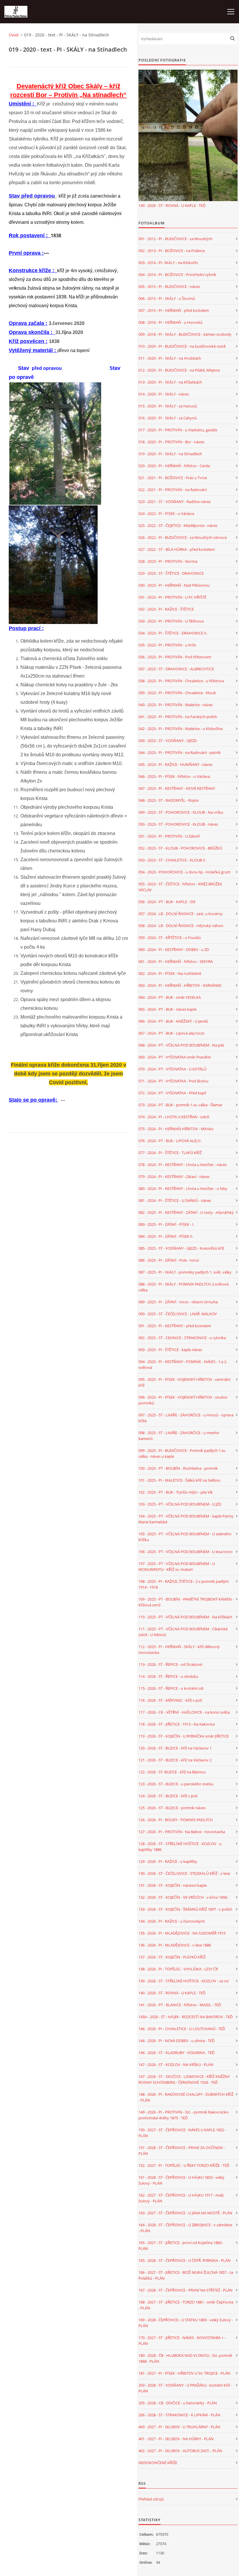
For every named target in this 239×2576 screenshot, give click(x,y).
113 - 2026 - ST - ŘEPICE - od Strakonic (171, 1664)
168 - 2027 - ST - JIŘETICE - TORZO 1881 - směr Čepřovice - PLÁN (186, 2305)
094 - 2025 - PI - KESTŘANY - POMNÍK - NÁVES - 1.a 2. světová (183, 1365)
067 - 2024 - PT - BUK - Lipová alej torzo (172, 1033)
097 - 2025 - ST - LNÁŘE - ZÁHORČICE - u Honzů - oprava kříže (186, 1418)
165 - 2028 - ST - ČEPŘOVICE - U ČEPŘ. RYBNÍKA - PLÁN (184, 2260)
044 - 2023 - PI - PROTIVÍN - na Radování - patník (180, 752)
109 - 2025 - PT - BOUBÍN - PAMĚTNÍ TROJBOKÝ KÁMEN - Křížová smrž (186, 1602)
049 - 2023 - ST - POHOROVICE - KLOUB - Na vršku (181, 812)
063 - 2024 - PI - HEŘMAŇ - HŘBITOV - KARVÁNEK (180, 985)
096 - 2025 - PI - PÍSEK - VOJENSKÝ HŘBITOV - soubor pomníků (183, 1400)
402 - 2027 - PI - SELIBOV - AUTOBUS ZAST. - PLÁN (180, 2451)
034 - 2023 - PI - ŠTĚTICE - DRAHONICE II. (173, 633)
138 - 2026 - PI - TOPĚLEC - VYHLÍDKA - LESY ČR (178, 1969)
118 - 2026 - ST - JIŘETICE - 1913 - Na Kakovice (177, 1724)
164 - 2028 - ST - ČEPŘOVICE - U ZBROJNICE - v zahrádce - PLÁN (185, 2228)
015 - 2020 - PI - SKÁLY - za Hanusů (168, 406)
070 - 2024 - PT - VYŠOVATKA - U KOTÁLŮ (172, 1069)
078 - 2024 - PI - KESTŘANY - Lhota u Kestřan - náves (183, 1165)
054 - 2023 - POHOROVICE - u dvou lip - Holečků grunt (184, 872)
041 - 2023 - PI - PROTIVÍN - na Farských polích (178, 717)
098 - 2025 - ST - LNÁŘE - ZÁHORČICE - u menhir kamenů (179, 1436)
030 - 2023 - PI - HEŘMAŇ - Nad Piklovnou (174, 585)
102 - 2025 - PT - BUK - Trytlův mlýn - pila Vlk (176, 1492)
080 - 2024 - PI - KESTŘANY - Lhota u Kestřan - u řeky (183, 1188)
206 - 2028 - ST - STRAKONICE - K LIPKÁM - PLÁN (179, 2415)
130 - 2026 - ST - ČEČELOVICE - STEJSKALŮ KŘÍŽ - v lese (184, 1873)
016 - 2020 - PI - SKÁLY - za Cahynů (168, 418)
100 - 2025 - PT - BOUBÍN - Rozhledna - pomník (178, 1468)
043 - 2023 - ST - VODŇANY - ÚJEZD (168, 741)
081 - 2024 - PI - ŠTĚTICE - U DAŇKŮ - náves (175, 1200)
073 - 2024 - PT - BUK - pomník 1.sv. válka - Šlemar (180, 1105)
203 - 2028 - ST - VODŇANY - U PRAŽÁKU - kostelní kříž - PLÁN (185, 2388)
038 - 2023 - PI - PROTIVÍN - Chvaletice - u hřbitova (181, 681)
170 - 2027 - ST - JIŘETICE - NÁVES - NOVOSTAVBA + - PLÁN (182, 2341)
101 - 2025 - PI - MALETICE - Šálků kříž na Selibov (179, 1480)
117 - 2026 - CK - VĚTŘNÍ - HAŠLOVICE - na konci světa (184, 1712)
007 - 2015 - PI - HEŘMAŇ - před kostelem (174, 310)
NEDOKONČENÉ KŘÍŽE (158, 2463)
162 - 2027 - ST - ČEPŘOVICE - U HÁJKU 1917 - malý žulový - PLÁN (181, 2198)
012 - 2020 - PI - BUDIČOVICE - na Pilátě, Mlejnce (179, 370)
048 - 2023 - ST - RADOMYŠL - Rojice (168, 800)
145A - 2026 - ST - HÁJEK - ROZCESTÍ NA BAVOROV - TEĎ (186, 2017)
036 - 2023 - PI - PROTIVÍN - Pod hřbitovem (175, 657)
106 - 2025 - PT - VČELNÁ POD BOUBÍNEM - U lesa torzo (186, 1552)
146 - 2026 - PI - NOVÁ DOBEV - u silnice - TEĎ (176, 2041)
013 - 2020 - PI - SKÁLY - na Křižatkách (170, 382)
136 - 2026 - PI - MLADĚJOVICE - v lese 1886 (175, 1945)
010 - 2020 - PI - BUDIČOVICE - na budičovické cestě (182, 346)
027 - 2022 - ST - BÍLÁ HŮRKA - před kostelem (177, 549)
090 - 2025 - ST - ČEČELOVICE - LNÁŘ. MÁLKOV (178, 1314)
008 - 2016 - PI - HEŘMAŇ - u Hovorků (171, 322)
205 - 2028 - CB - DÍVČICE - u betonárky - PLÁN (178, 2403)
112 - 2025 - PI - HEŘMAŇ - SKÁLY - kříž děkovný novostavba (179, 1650)
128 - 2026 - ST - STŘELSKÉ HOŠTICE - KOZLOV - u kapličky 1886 (180, 1847)
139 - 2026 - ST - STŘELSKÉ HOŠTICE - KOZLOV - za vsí (183, 1981)
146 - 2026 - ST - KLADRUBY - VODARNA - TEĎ (176, 2053)
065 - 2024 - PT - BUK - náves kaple (167, 1009)
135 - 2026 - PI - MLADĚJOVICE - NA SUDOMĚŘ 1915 (182, 1933)
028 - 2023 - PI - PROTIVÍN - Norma (168, 561)
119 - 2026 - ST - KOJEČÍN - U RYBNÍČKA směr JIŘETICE (184, 1736)
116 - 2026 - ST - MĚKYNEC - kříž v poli (170, 1700)
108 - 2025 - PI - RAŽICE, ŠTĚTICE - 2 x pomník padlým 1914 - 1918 (184, 1584)
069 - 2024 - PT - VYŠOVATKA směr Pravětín (175, 1057)
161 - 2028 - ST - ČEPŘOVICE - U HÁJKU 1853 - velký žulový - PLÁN (181, 2180)
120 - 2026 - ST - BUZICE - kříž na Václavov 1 (175, 1748)
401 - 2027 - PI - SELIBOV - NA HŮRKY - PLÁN (176, 2439)
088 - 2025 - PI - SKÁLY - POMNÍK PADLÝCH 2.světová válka (183, 1287)
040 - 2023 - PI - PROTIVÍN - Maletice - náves (176, 705)
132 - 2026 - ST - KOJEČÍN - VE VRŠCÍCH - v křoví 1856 (183, 1897)
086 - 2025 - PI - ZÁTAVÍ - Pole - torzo (169, 1260)
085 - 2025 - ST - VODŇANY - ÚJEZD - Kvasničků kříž (181, 1248)
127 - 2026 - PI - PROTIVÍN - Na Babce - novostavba (182, 1832)
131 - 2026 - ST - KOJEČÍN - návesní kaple (173, 1885)
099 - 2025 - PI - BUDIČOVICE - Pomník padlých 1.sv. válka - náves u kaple (182, 1453)
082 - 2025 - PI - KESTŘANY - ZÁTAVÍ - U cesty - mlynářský (186, 1212)
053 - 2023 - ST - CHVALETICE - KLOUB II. (172, 860)
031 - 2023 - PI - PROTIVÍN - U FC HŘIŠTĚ (172, 597)
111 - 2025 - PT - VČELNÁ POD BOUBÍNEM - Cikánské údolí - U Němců (183, 1632)
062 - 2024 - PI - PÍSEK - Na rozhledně (170, 973)
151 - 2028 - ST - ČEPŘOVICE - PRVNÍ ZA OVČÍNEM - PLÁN (182, 2151)
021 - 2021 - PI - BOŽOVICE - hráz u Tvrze (173, 478)
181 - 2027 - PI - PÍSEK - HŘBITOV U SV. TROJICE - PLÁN (184, 2373)
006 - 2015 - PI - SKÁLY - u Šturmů (167, 298)
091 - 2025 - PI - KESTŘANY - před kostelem (175, 1326)
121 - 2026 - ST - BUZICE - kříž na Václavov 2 (175, 1760)
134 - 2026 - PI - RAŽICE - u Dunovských (172, 1921)
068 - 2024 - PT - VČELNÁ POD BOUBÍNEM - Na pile (181, 1045)
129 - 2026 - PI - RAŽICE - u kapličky (168, 1861)
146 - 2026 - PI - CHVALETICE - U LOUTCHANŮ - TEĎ (182, 2029)
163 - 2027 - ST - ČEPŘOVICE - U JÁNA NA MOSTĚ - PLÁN (185, 2213)
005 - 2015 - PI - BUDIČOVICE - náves (169, 286)
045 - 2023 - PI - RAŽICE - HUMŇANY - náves (175, 764)
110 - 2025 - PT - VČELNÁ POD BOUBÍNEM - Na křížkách (185, 1617)
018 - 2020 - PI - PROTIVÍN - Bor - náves (171, 442)
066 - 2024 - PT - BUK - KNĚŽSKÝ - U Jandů (173, 1021)
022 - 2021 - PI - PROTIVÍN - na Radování (173, 490)
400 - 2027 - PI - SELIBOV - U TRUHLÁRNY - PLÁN (179, 2427)
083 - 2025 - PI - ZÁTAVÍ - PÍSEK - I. (166, 1224)
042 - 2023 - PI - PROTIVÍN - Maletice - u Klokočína (181, 729)
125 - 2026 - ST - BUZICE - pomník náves (172, 1808)
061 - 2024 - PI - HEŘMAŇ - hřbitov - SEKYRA (176, 961)
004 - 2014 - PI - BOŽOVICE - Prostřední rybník (177, 275)
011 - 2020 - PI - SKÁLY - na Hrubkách (170, 358)
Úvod (14, 35)
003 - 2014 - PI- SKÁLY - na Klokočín (168, 263)
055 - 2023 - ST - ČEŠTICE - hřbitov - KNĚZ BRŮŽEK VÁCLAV (180, 887)
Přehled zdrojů (151, 2499)
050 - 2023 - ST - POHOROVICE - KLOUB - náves (178, 824)
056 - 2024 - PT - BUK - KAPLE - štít (167, 902)
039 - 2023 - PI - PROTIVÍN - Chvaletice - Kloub (177, 693)
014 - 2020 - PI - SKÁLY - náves (164, 394)
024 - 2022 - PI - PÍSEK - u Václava (166, 514)
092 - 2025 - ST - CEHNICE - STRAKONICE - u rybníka (182, 1338)
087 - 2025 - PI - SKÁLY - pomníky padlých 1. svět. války (185, 1272)
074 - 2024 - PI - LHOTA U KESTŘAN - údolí (174, 1117)
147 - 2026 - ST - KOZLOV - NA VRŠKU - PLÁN (176, 2065)
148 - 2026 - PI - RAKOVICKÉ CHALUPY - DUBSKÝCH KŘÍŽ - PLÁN (186, 2097)
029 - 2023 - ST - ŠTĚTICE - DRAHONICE (171, 573)
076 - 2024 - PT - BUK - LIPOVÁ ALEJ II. (170, 1141)
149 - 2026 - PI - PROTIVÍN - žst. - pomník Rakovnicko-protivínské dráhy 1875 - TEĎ (184, 2115)
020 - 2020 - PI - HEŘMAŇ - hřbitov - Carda (174, 466)
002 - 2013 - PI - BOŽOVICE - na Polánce (172, 251)
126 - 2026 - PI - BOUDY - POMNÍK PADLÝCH (176, 1820)
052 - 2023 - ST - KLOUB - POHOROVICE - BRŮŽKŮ (180, 848)
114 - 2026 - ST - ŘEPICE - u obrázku (168, 1676)
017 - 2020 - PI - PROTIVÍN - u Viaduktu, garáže (178, 430)
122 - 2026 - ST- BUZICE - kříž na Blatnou (172, 1772)
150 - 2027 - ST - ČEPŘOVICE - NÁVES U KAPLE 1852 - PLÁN (182, 2133)
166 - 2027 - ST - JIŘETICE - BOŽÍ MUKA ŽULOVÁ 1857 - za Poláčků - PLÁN (186, 2275)
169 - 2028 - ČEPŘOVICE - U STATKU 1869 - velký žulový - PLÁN (186, 2323)
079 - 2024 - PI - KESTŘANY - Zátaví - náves (174, 1177)
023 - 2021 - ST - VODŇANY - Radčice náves (175, 502)
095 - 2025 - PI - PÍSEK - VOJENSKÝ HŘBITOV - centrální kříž (184, 1382)
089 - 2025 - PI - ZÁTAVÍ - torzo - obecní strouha (178, 1302)
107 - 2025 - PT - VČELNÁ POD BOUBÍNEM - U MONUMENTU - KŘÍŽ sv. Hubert (177, 1566)
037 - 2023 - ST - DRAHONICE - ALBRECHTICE (176, 669)
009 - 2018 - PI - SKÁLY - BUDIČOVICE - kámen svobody (185, 334)
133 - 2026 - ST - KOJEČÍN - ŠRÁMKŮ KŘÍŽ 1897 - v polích (185, 1909)
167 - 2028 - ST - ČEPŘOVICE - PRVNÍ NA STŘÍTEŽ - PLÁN (186, 2290)
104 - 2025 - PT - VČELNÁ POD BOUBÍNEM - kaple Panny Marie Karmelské (186, 1519)
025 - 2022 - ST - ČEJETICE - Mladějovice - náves (178, 525)
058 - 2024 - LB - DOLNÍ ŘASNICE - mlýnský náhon (181, 926)
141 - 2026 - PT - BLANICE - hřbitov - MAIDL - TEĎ (180, 2005)
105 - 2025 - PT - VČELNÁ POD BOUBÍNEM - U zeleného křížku (185, 1537)
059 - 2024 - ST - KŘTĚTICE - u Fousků (170, 938)
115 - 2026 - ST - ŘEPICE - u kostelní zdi (171, 1688)
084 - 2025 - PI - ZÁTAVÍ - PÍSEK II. (166, 1236)
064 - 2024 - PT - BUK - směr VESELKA (170, 997)
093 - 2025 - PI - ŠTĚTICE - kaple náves (170, 1350)
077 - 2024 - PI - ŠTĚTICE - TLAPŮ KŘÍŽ (170, 1153)
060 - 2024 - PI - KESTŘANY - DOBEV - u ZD (174, 949)
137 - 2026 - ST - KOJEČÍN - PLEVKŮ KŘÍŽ (172, 1957)
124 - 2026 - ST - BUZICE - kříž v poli (168, 1796)
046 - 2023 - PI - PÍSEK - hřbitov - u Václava (174, 776)
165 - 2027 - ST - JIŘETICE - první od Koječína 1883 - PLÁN (181, 2246)
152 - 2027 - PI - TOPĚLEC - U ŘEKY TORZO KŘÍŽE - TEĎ (184, 2165)
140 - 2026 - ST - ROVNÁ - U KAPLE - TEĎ (172, 205)
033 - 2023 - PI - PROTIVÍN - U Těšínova (171, 621)
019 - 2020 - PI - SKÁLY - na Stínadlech (170, 454)
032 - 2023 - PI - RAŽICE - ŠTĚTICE (166, 609)
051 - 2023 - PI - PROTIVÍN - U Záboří (169, 836)
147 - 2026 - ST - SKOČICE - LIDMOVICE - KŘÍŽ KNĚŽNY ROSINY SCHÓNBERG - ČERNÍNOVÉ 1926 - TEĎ (184, 2079)
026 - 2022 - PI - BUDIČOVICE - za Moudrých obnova (183, 537)
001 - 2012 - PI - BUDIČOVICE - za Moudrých (175, 239)
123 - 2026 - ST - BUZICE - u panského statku (176, 1784)
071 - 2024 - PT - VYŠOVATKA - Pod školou (173, 1081)
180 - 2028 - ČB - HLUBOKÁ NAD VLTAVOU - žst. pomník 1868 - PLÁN (185, 2358)
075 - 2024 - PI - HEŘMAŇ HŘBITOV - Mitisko (176, 1129)
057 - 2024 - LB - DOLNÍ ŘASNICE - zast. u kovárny (181, 914)
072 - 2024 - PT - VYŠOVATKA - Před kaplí (172, 1093)
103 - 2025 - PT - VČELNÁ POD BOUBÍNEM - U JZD (180, 1504)
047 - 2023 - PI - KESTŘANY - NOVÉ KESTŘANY (177, 788)
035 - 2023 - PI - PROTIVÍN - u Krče (167, 645)
